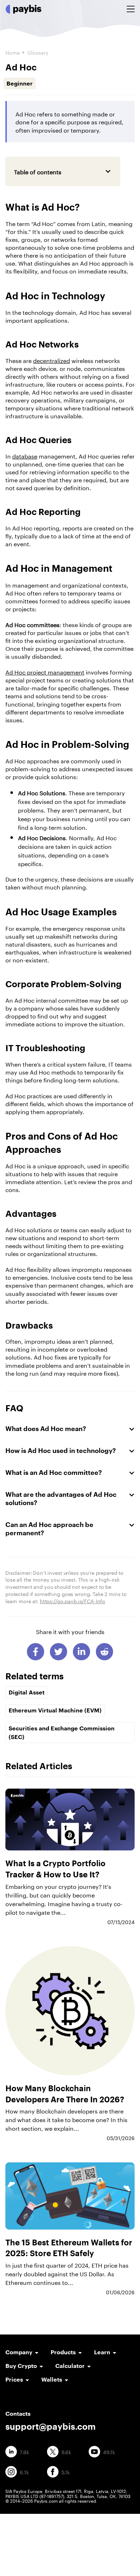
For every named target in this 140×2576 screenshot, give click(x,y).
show (87, 171)
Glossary (38, 52)
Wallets (52, 2379)
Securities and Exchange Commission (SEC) (62, 1732)
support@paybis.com (50, 2426)
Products (63, 2352)
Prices (14, 2379)
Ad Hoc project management (45, 671)
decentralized (52, 360)
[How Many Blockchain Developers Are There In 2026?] (70, 2011)
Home (13, 52)
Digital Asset (27, 1692)
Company (19, 2352)
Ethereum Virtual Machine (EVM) (55, 1710)
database (25, 456)
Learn (102, 2352)
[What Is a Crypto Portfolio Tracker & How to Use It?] (70, 1820)
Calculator (70, 2366)
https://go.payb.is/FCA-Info (73, 1601)
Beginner (20, 83)
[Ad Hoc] (36, 1652)
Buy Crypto (21, 2366)
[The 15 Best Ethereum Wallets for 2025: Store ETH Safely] (70, 2196)
